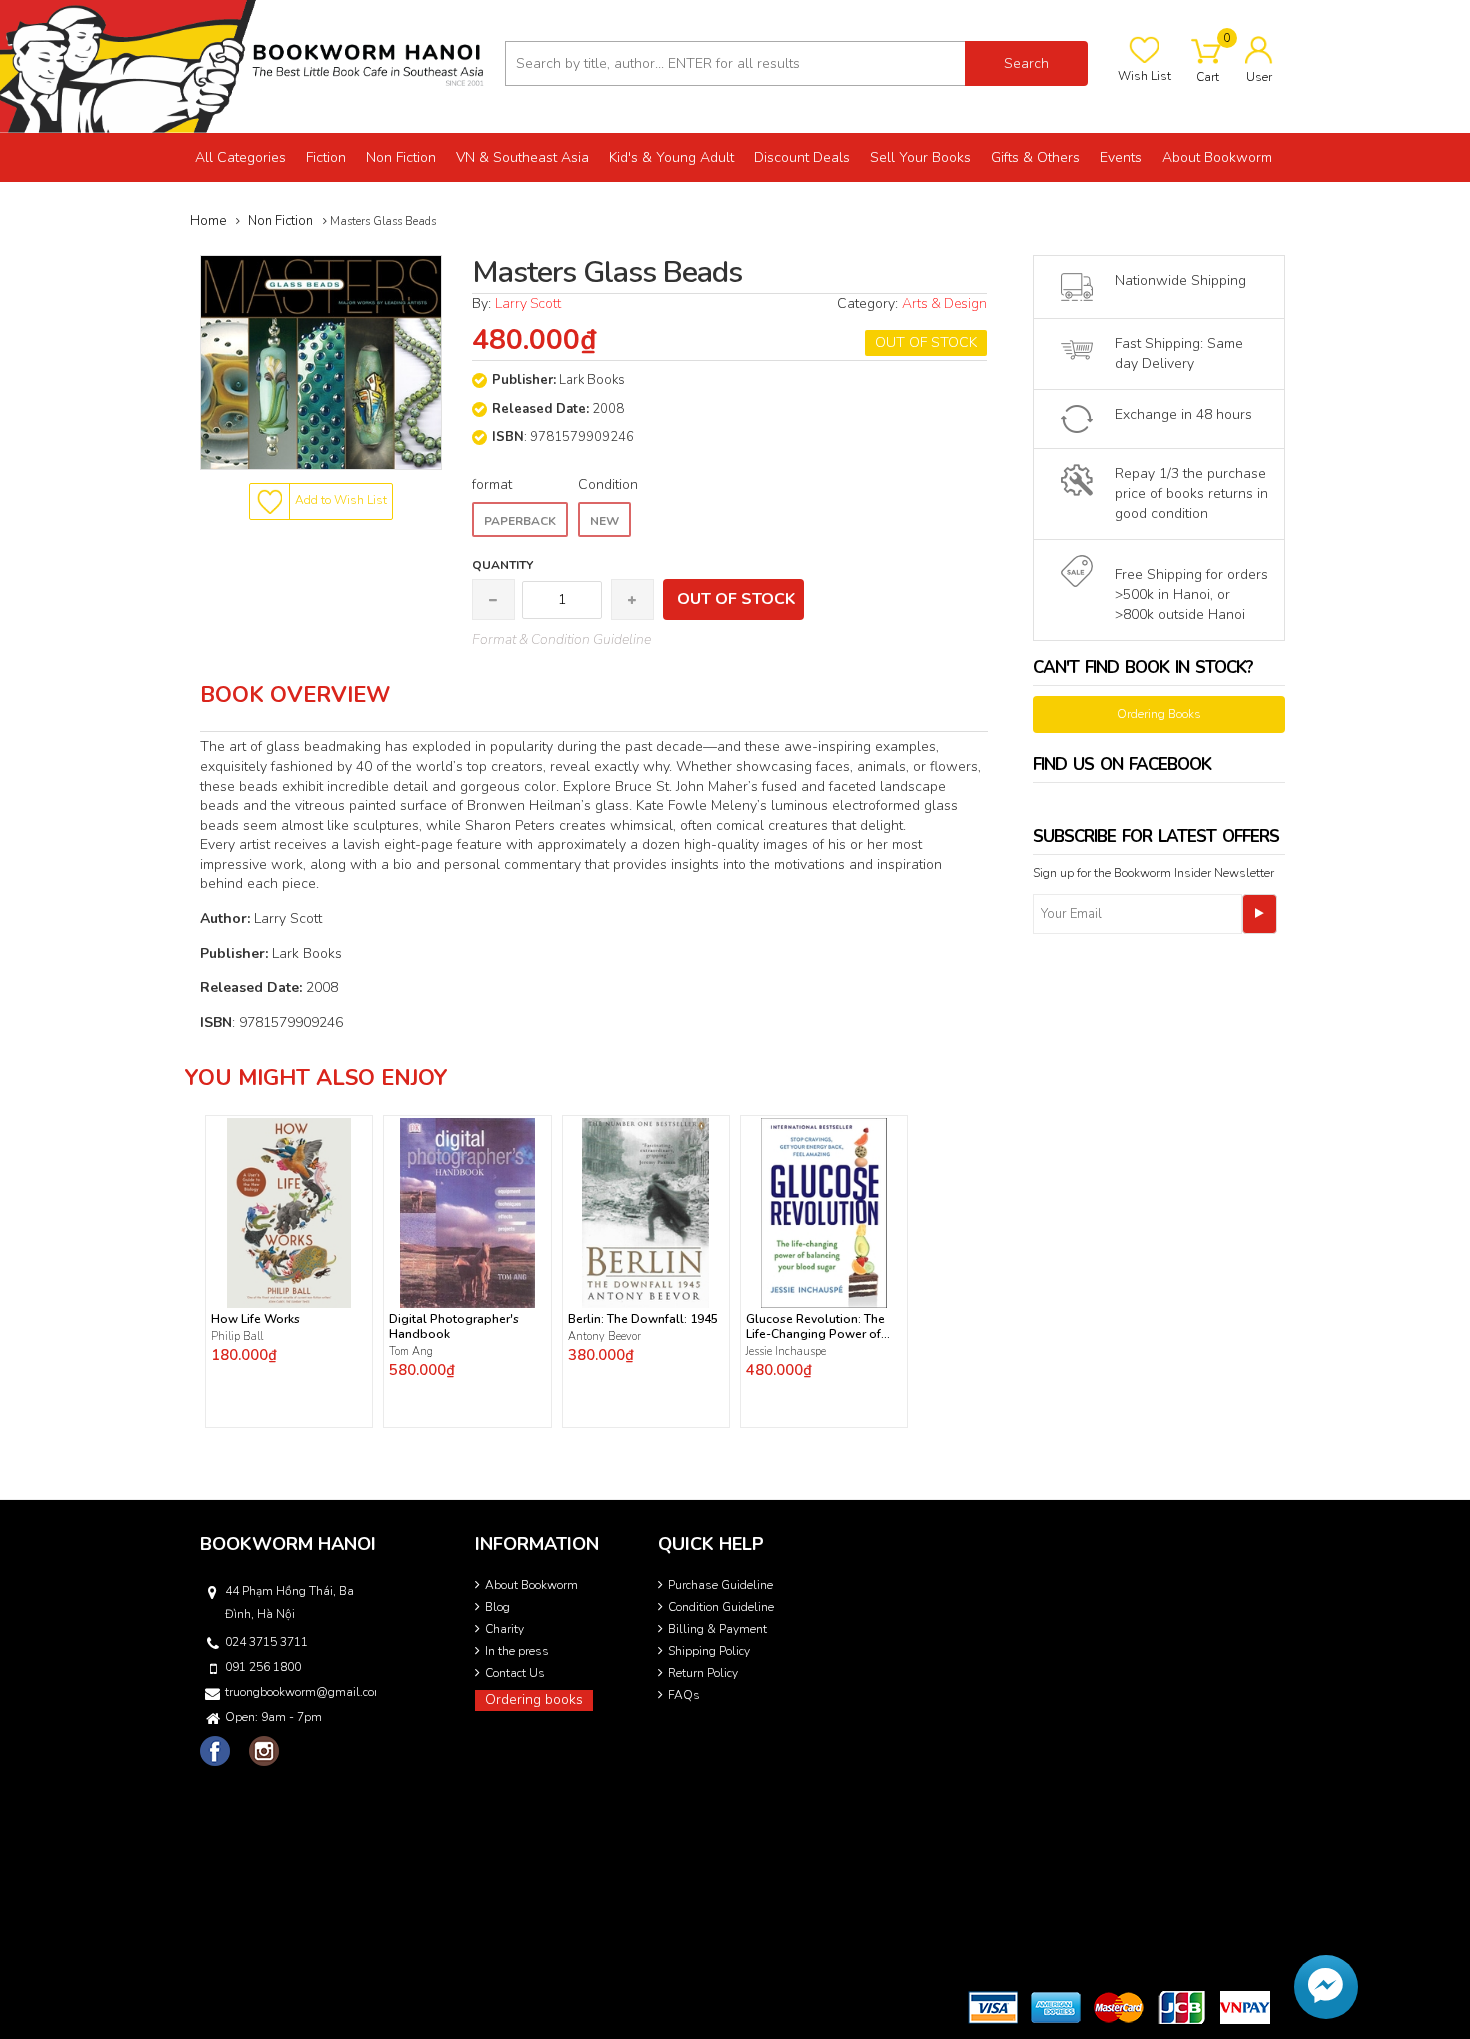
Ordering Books (1159, 714)
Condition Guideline (721, 1607)
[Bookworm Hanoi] (245, 65)
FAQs (684, 1695)
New (604, 521)
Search (1026, 63)
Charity (504, 1629)
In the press (517, 1651)
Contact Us (515, 1673)
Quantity (502, 565)
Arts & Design (944, 303)
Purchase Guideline (720, 1585)
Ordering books (534, 1699)
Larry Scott (528, 303)
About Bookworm (531, 1585)
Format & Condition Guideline (561, 639)
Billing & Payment (717, 1629)
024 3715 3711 (266, 1642)
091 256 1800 (263, 1667)
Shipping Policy (709, 1651)
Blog (497, 1607)
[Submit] (1259, 914)
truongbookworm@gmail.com (299, 1692)
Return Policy (703, 1673)
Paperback (520, 521)
